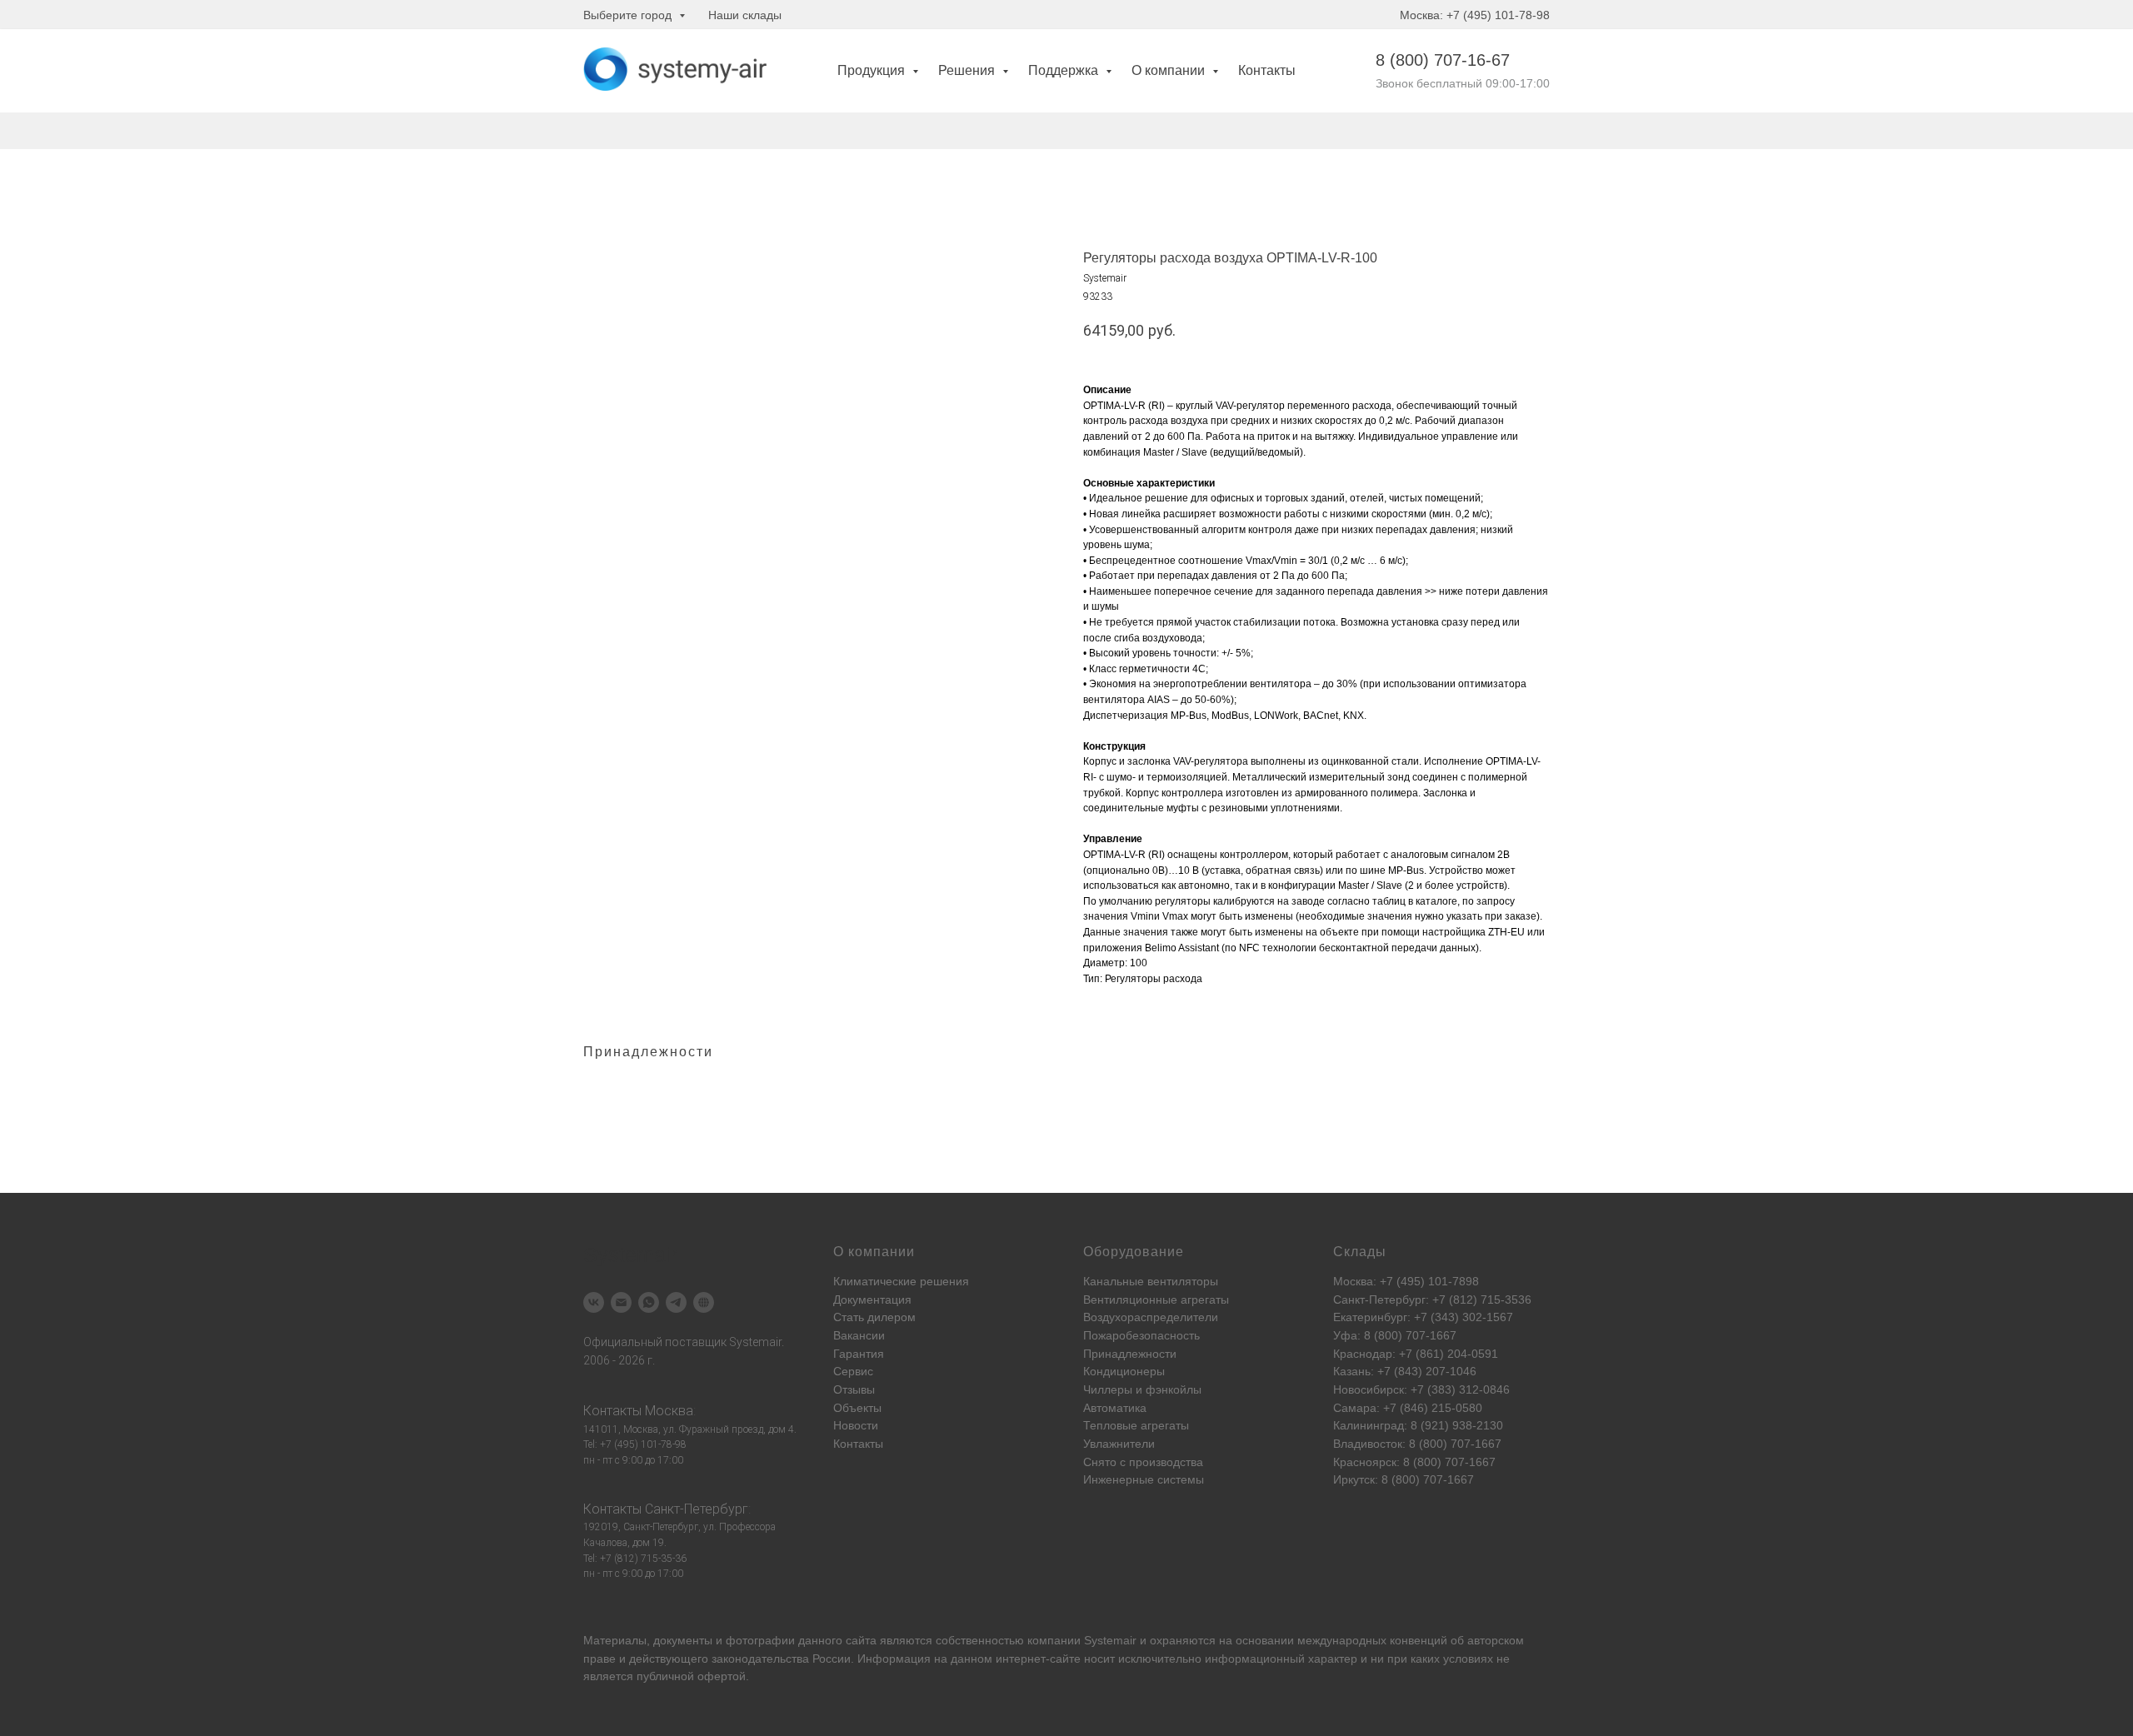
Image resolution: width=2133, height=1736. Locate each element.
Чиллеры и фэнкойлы (1142, 1389)
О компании (1170, 70)
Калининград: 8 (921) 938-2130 (1418, 1425)
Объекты (857, 1408)
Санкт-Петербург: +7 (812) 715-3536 (1432, 1300)
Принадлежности (1130, 1354)
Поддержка (1065, 70)
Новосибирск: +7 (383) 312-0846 (1421, 1389)
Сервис (853, 1371)
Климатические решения (901, 1281)
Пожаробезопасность (1141, 1335)
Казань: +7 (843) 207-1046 (1405, 1371)
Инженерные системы (1144, 1479)
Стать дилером (874, 1317)
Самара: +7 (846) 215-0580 (1408, 1408)
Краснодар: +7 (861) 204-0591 (1416, 1354)
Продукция (873, 70)
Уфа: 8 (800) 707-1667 (1395, 1335)
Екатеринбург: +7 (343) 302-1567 (1423, 1317)
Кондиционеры (1124, 1371)
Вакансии (859, 1335)
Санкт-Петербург (697, 1509)
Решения (968, 70)
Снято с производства (1143, 1462)
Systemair (1110, 1640)
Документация (872, 1300)
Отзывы (854, 1389)
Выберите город (629, 15)
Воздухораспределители (1151, 1317)
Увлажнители (1119, 1444)
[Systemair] (594, 1302)
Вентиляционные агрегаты (1156, 1300)
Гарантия (859, 1354)
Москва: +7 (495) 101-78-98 (1475, 15)
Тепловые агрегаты (1136, 1425)
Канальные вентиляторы (1151, 1281)
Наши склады (745, 15)
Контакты (1267, 70)
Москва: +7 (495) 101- (1393, 1281)
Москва (669, 1411)
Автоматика (1115, 1408)
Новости (856, 1425)
